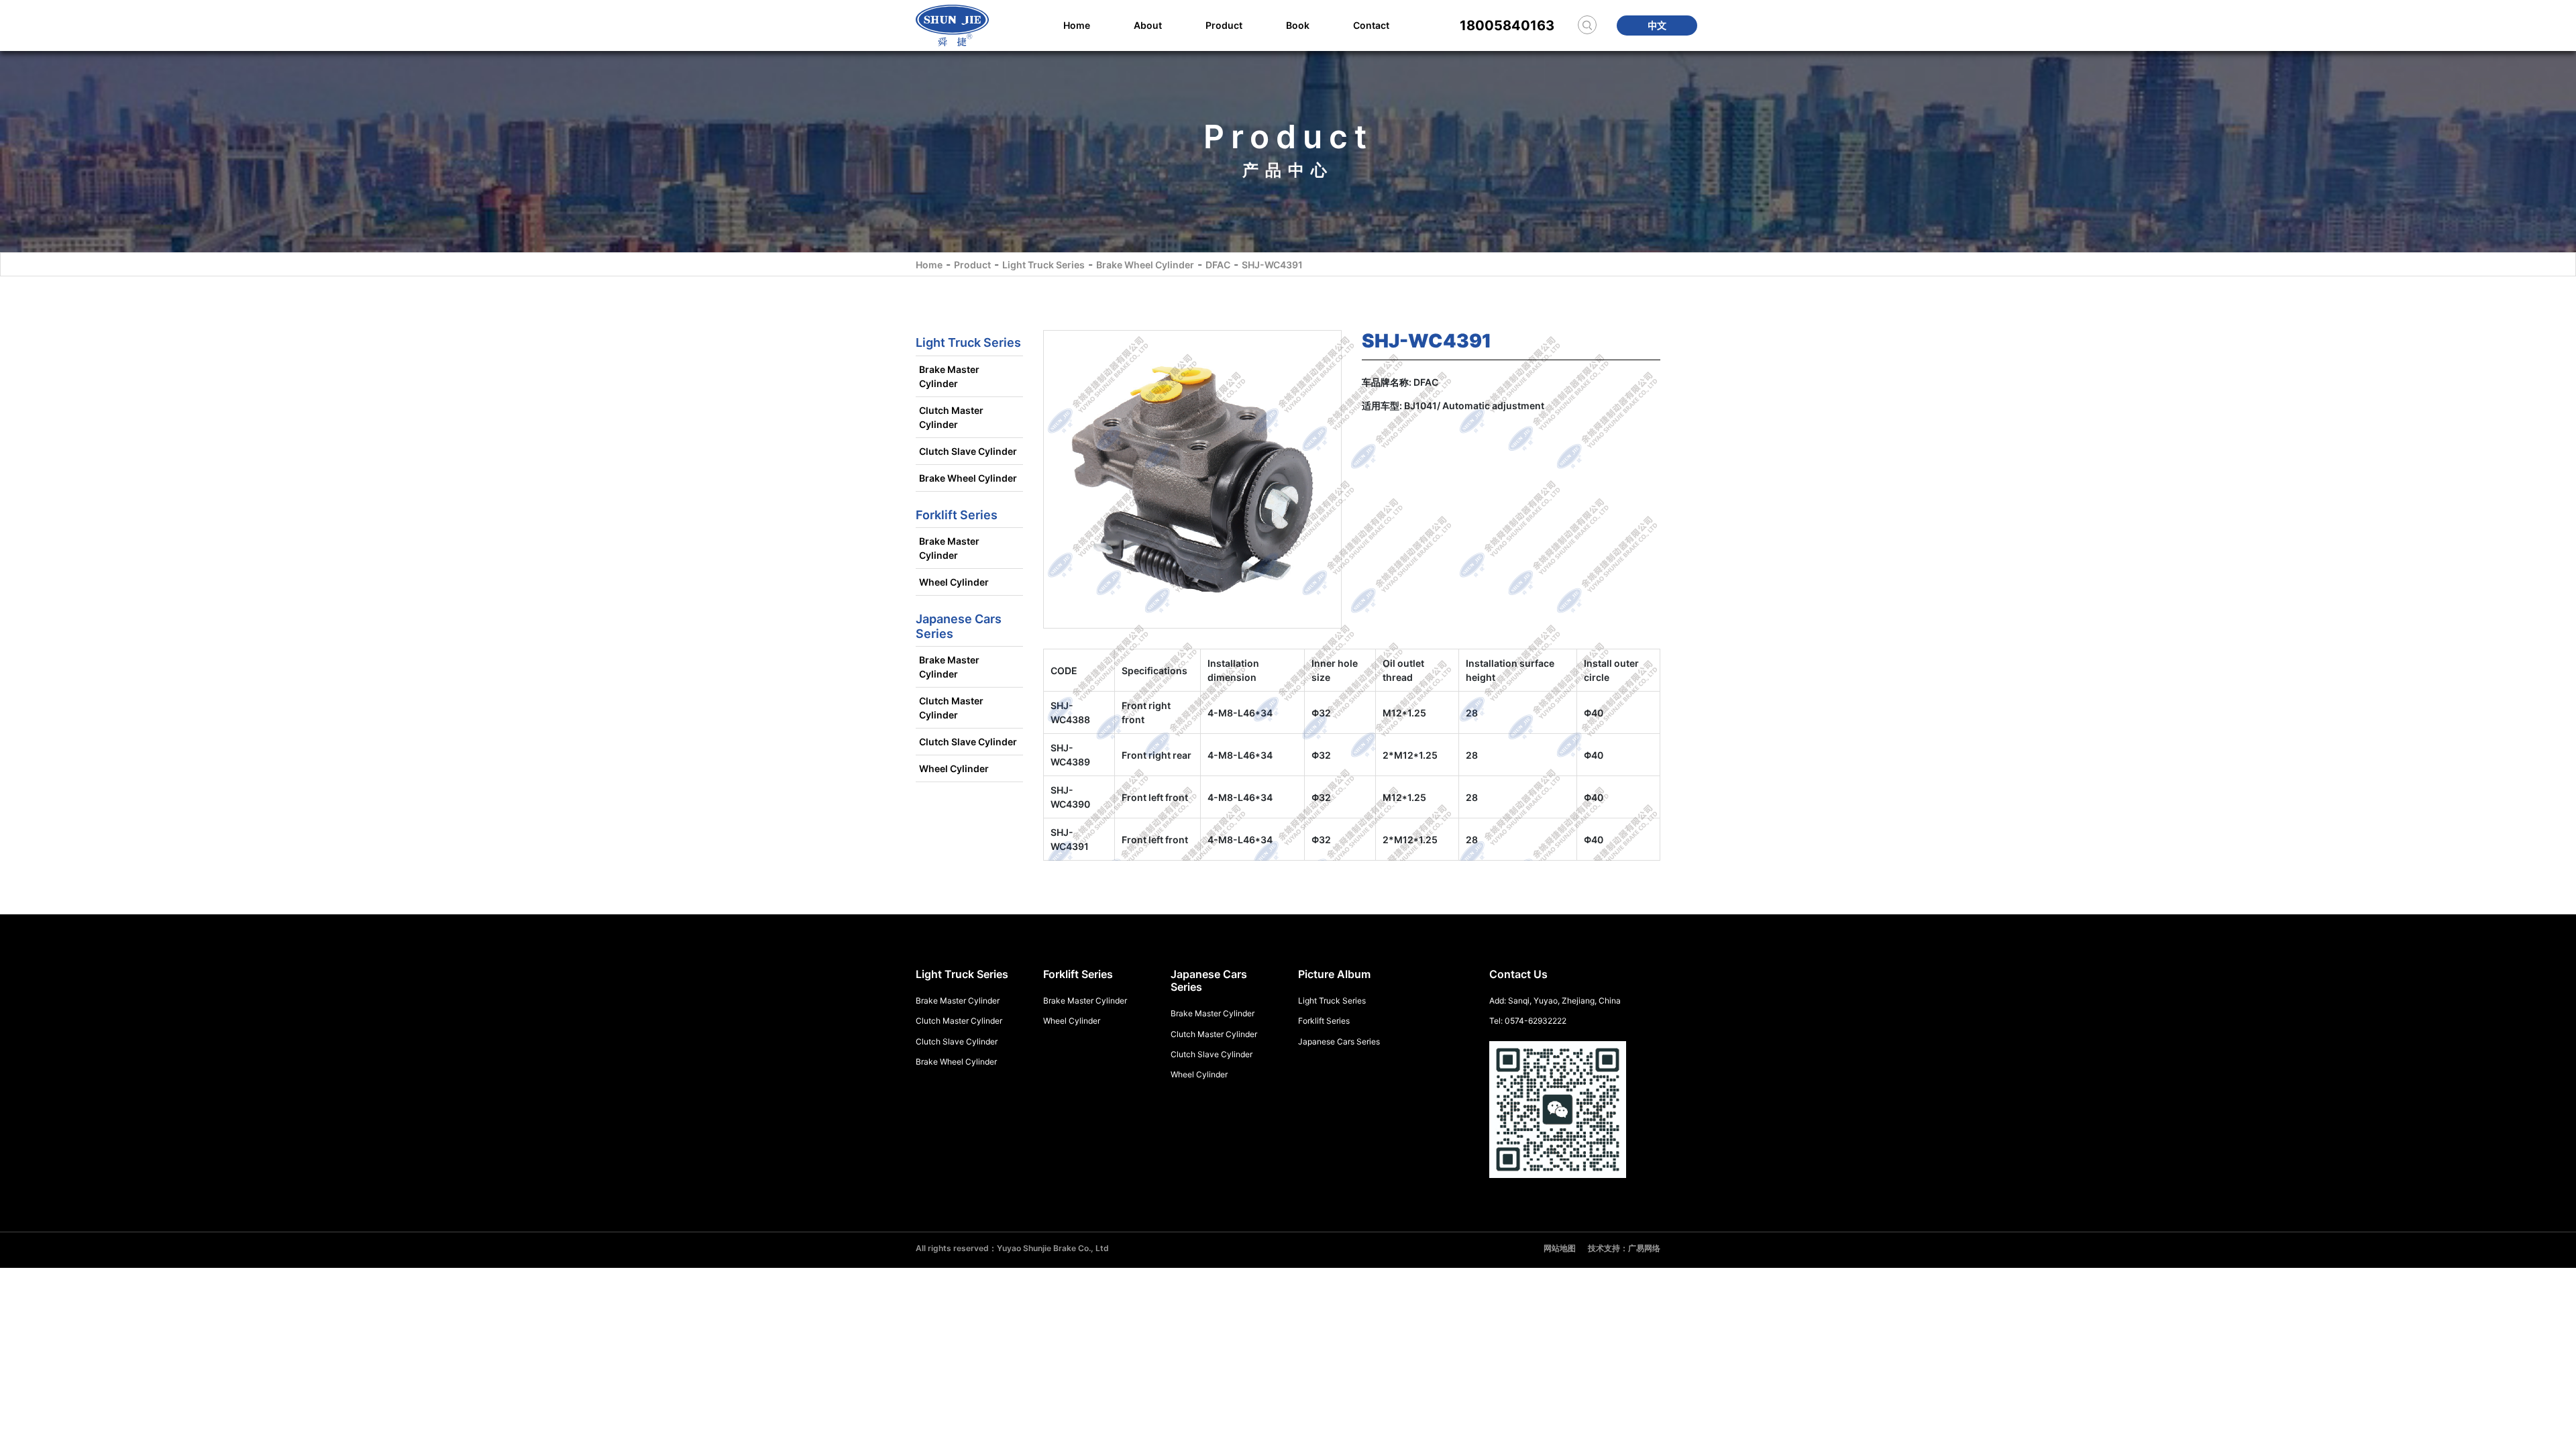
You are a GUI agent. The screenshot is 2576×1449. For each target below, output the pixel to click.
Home (1077, 25)
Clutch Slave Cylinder (968, 451)
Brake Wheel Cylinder (1145, 265)
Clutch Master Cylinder (951, 417)
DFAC (1218, 265)
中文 (1657, 25)
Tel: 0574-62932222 (1528, 1021)
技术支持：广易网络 (1624, 1248)
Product (1224, 25)
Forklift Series (1324, 1021)
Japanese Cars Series (1339, 1041)
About (1148, 25)
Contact (1371, 25)
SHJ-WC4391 (1272, 265)
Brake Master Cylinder (949, 376)
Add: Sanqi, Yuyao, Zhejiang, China (1555, 1001)
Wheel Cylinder (954, 582)
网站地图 (1560, 1248)
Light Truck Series (1043, 265)
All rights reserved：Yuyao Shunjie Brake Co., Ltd (1012, 1248)
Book (1298, 25)
